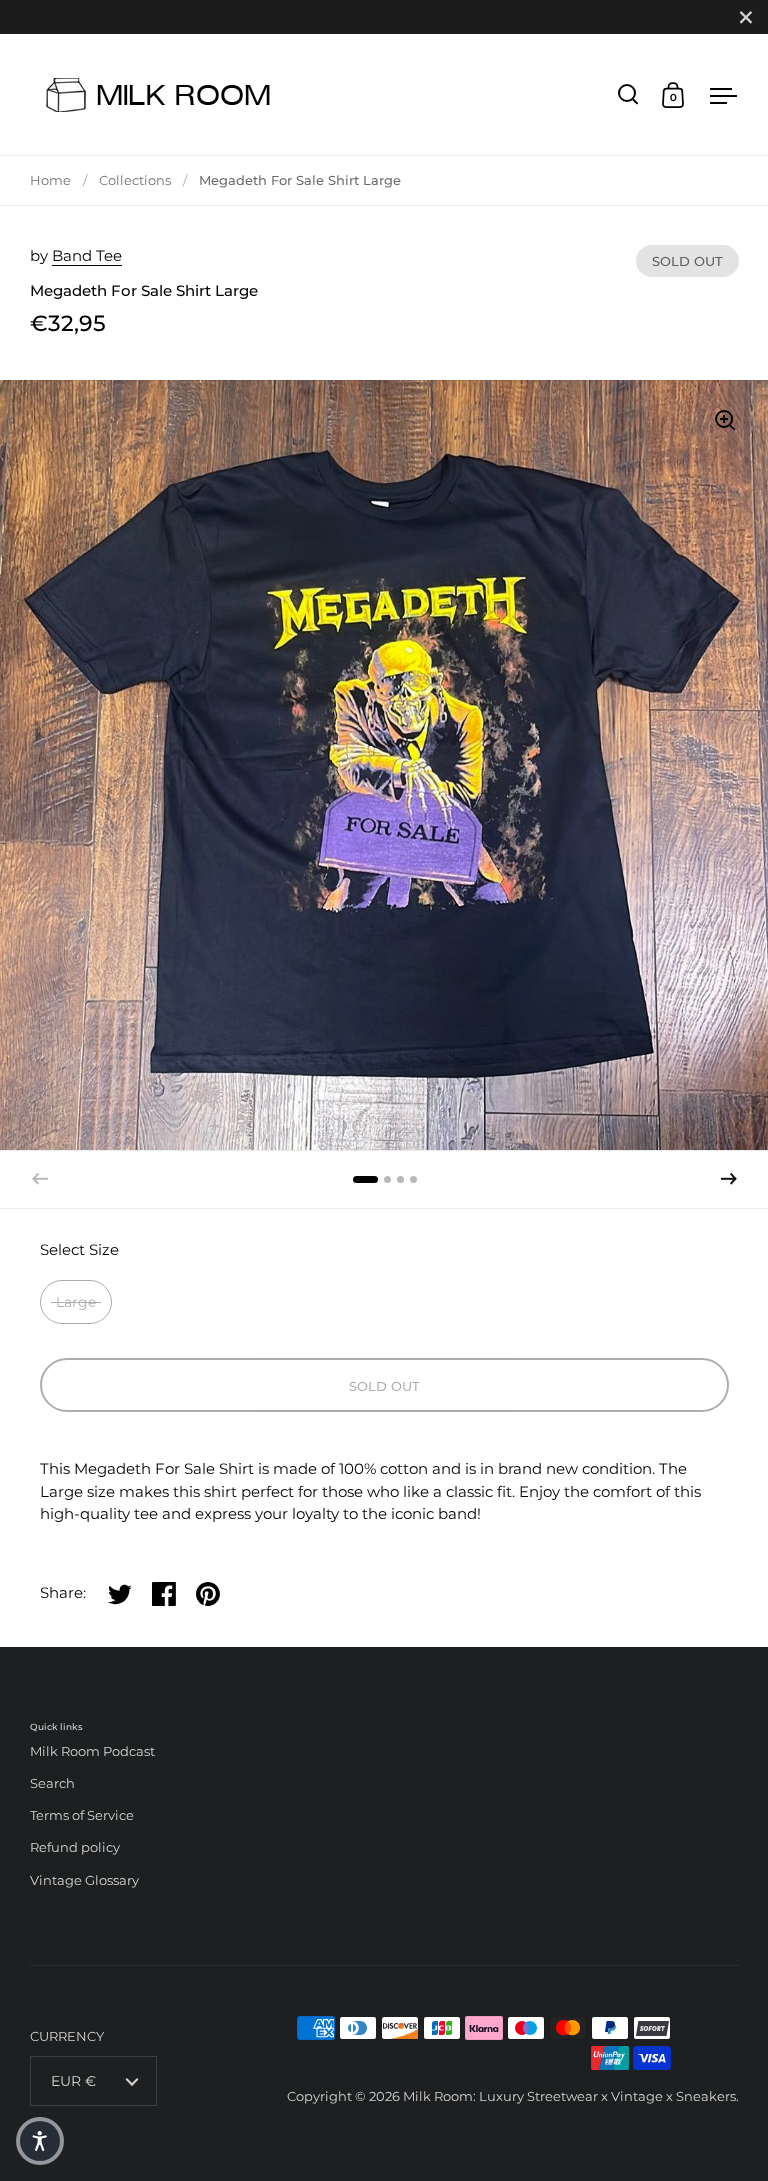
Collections (135, 180)
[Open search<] (628, 94)
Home (50, 180)
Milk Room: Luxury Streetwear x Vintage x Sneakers (569, 2096)
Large (76, 1302)
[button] (729, 1179)
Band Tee (87, 255)
